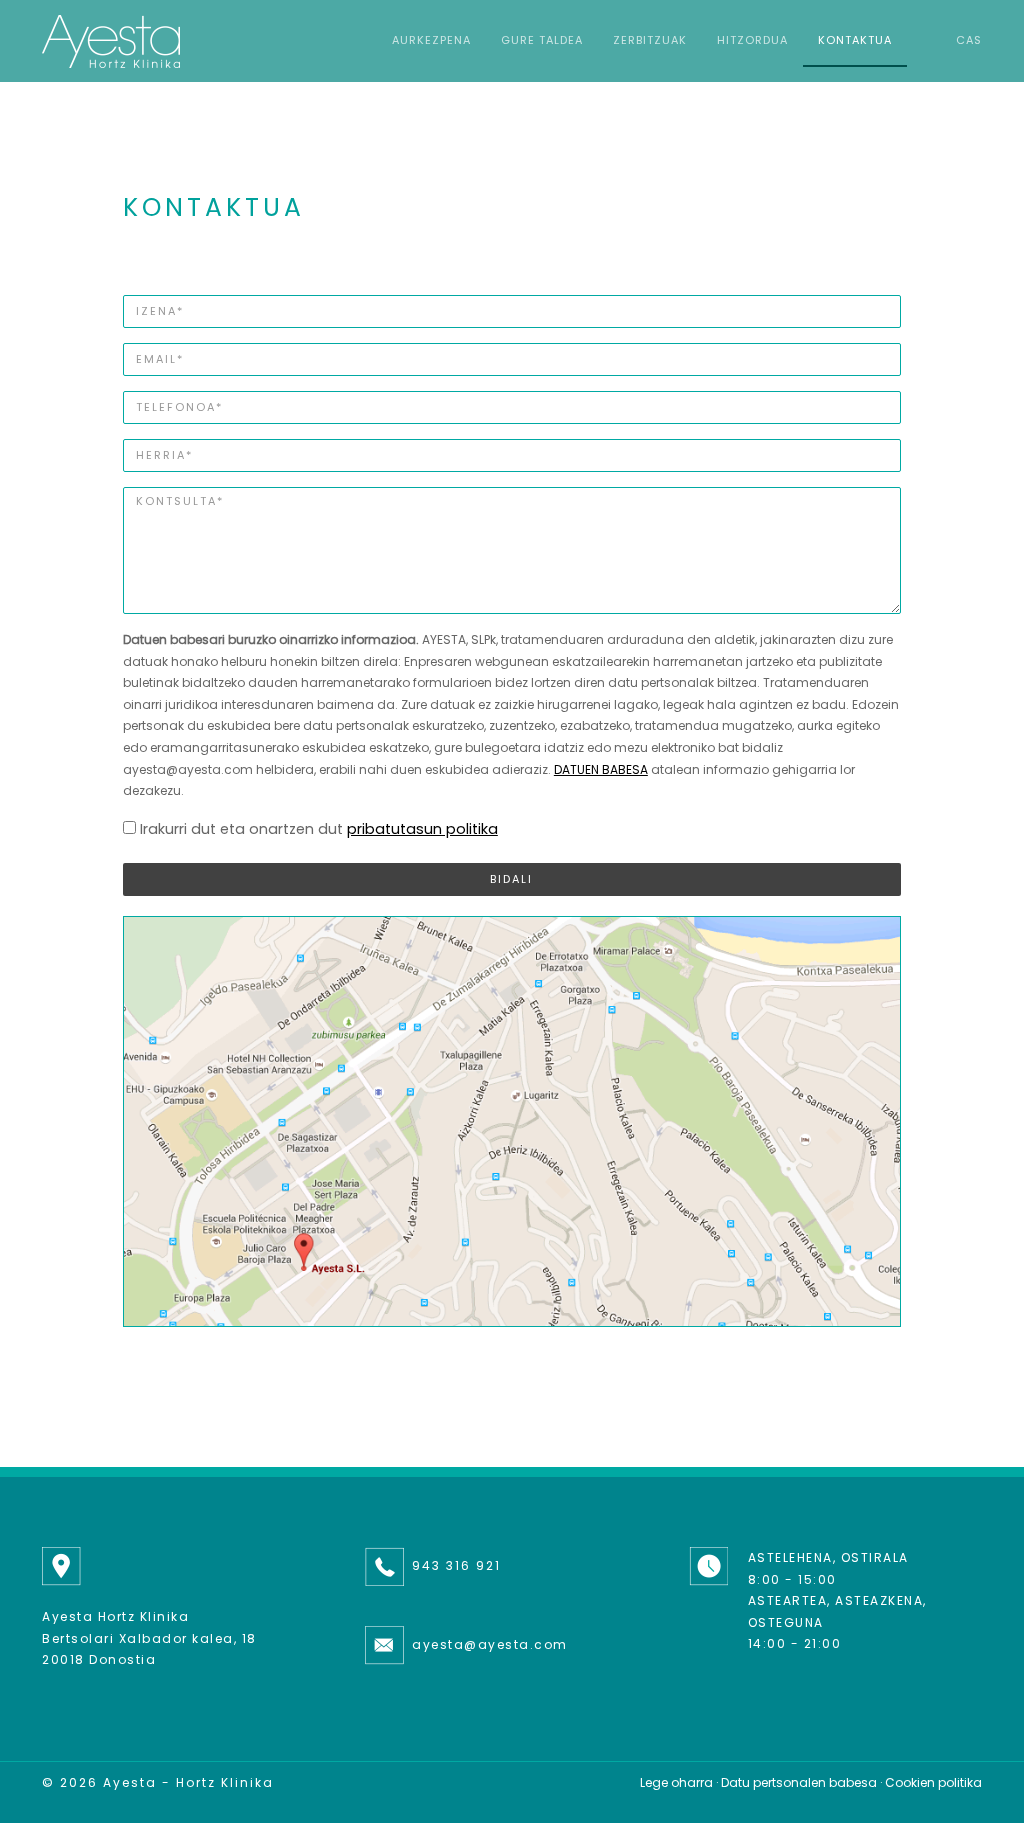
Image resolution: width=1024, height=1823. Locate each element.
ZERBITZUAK (650, 40)
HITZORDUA (752, 40)
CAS (969, 40)
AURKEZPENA (431, 40)
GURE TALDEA (542, 40)
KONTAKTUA (855, 40)
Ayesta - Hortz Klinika (188, 1782)
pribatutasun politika (422, 829)
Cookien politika (933, 1782)
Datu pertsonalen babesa (799, 1782)
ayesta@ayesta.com (490, 1644)
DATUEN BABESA (601, 769)
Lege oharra (676, 1782)
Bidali (511, 879)
